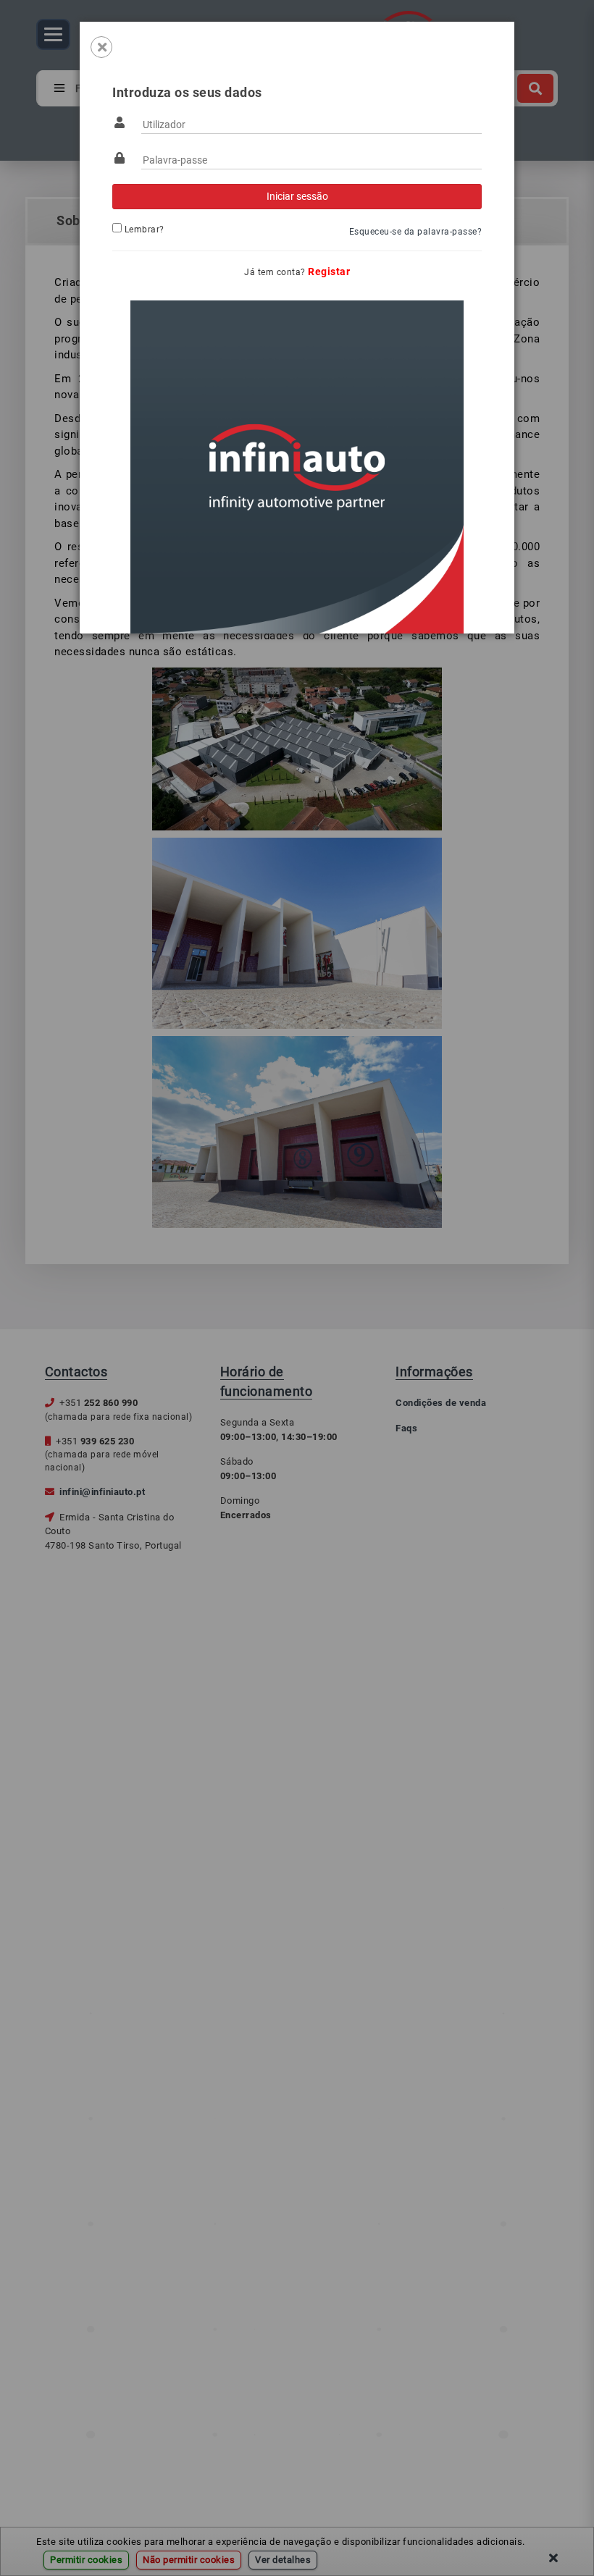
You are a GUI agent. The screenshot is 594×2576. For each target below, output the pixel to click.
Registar (329, 272)
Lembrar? (145, 230)
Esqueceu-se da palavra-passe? (416, 232)
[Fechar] (101, 47)
